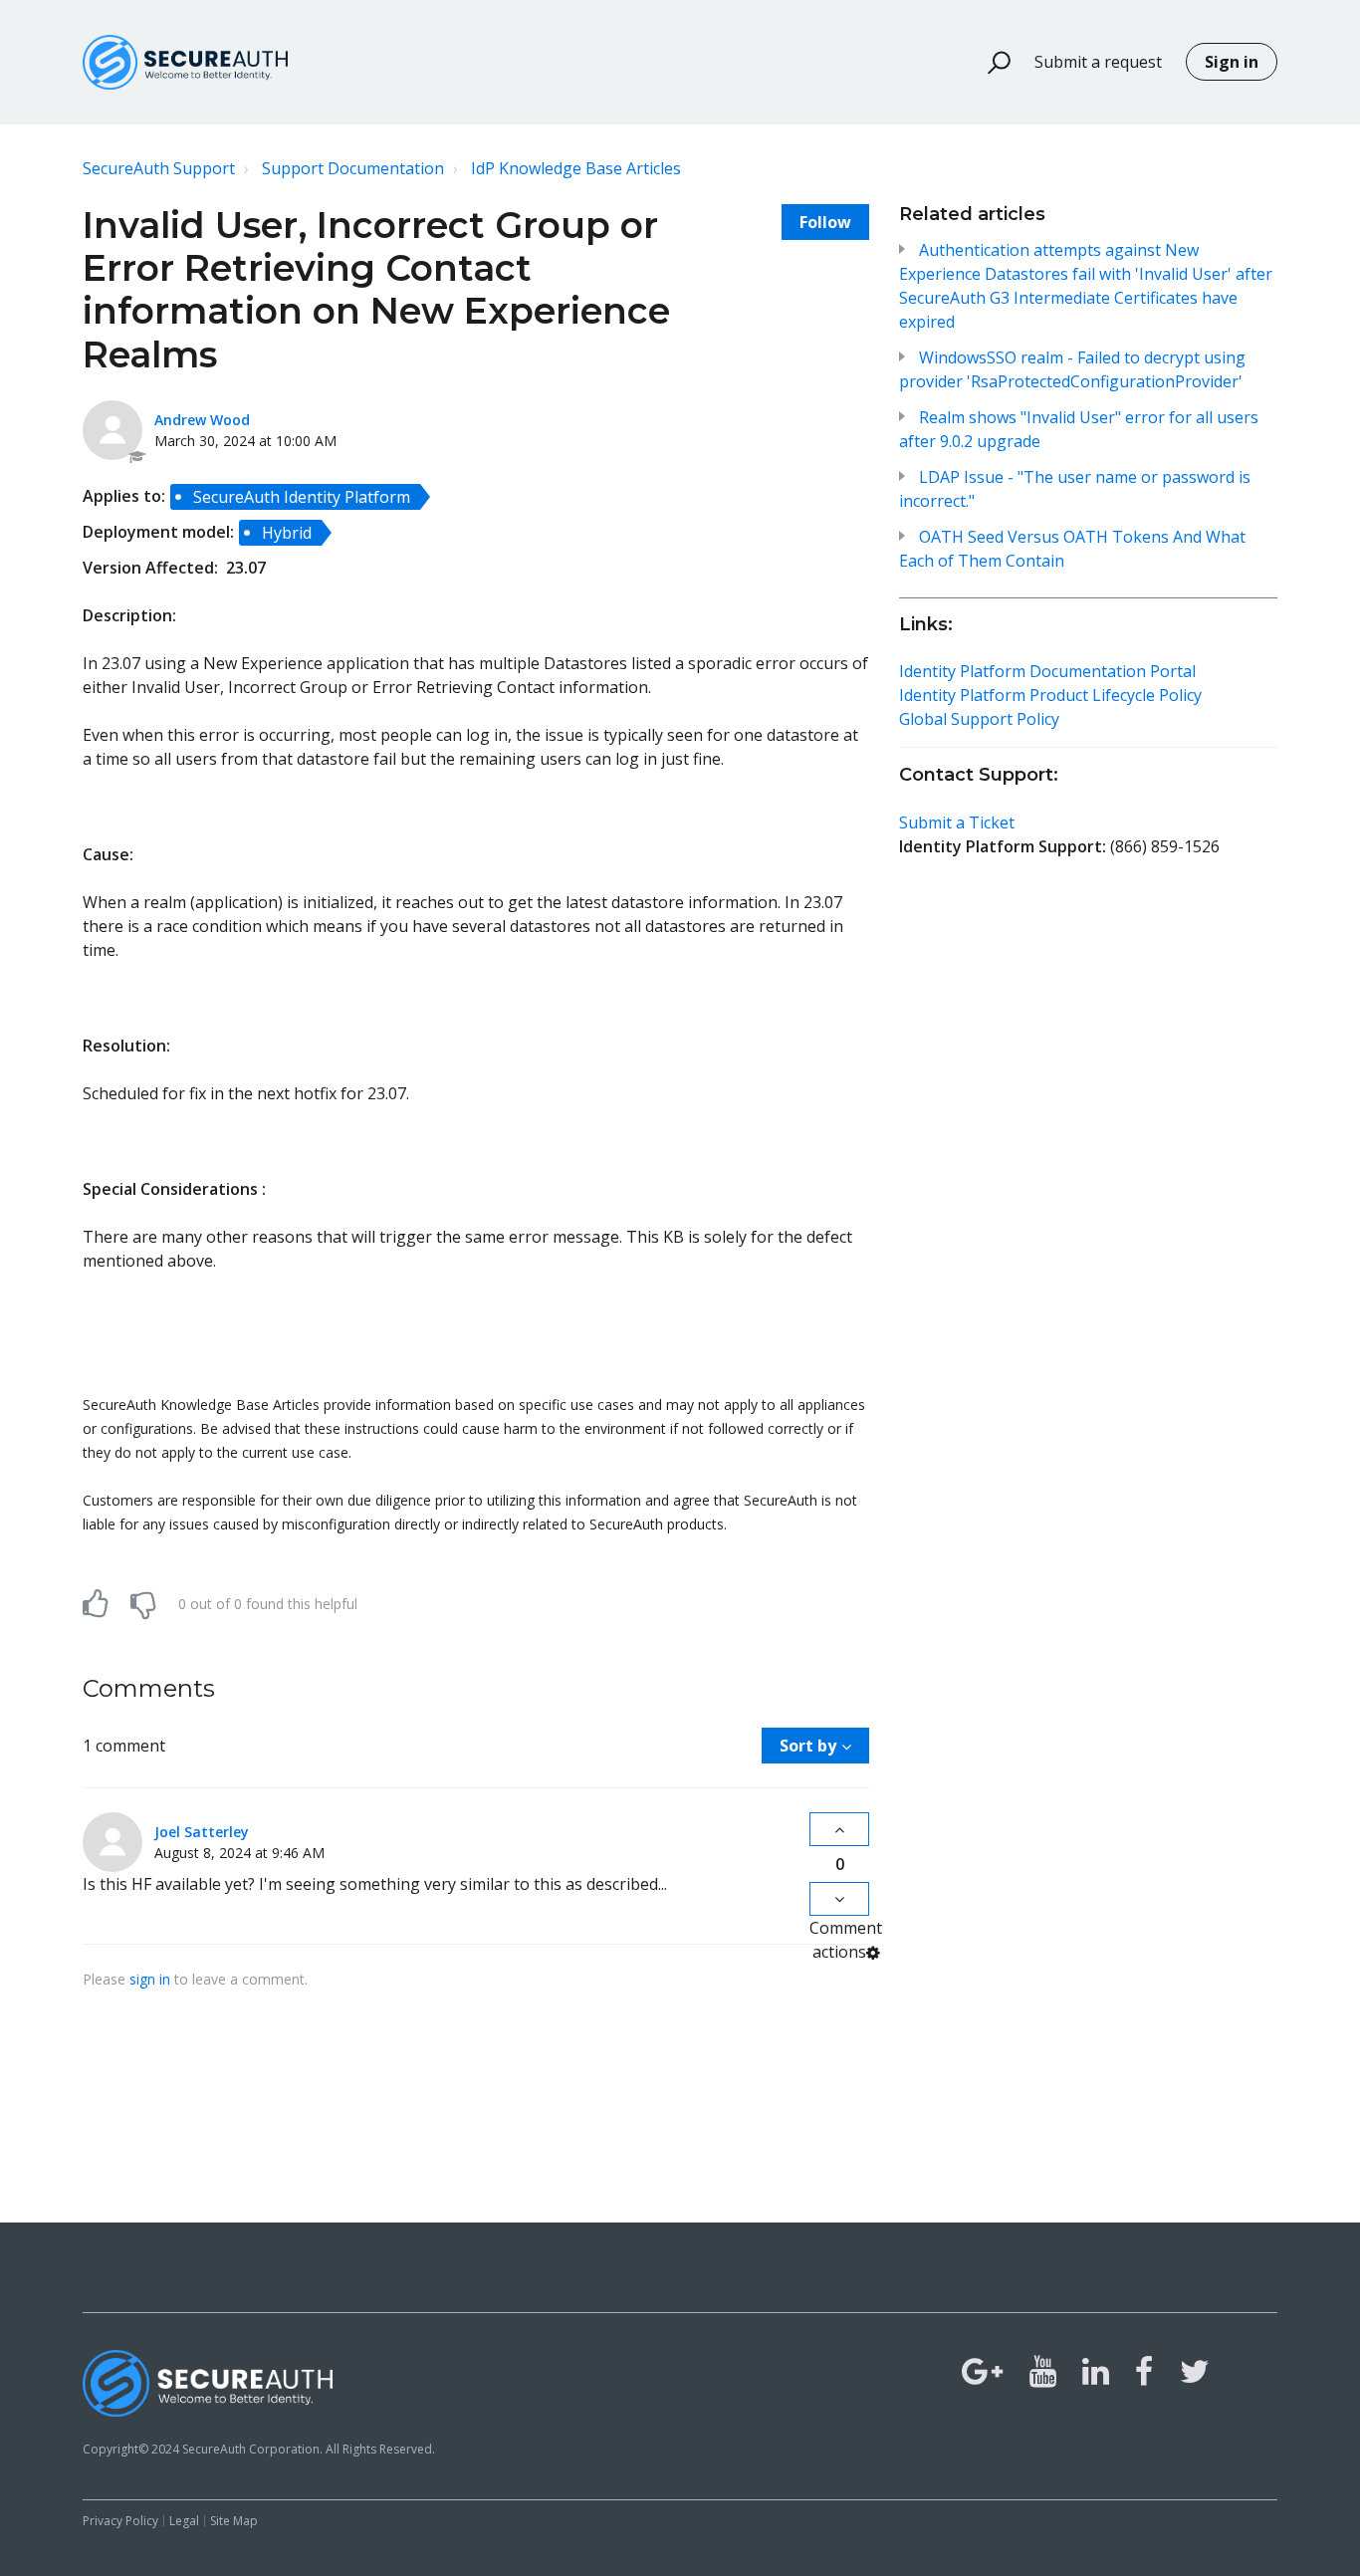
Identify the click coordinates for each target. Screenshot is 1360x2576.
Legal (184, 2521)
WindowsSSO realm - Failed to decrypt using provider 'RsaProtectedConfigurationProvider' (1072, 369)
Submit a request (1098, 62)
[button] (990, 63)
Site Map (234, 2521)
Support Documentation (353, 168)
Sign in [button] (1232, 62)
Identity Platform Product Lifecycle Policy (1050, 695)
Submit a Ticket (957, 822)
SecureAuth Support (159, 168)
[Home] (185, 62)
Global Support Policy (979, 719)
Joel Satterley (202, 1832)
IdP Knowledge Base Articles (576, 168)
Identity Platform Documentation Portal (1047, 671)
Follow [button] (825, 222)
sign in (150, 1979)
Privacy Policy (120, 2521)
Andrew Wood (202, 420)
